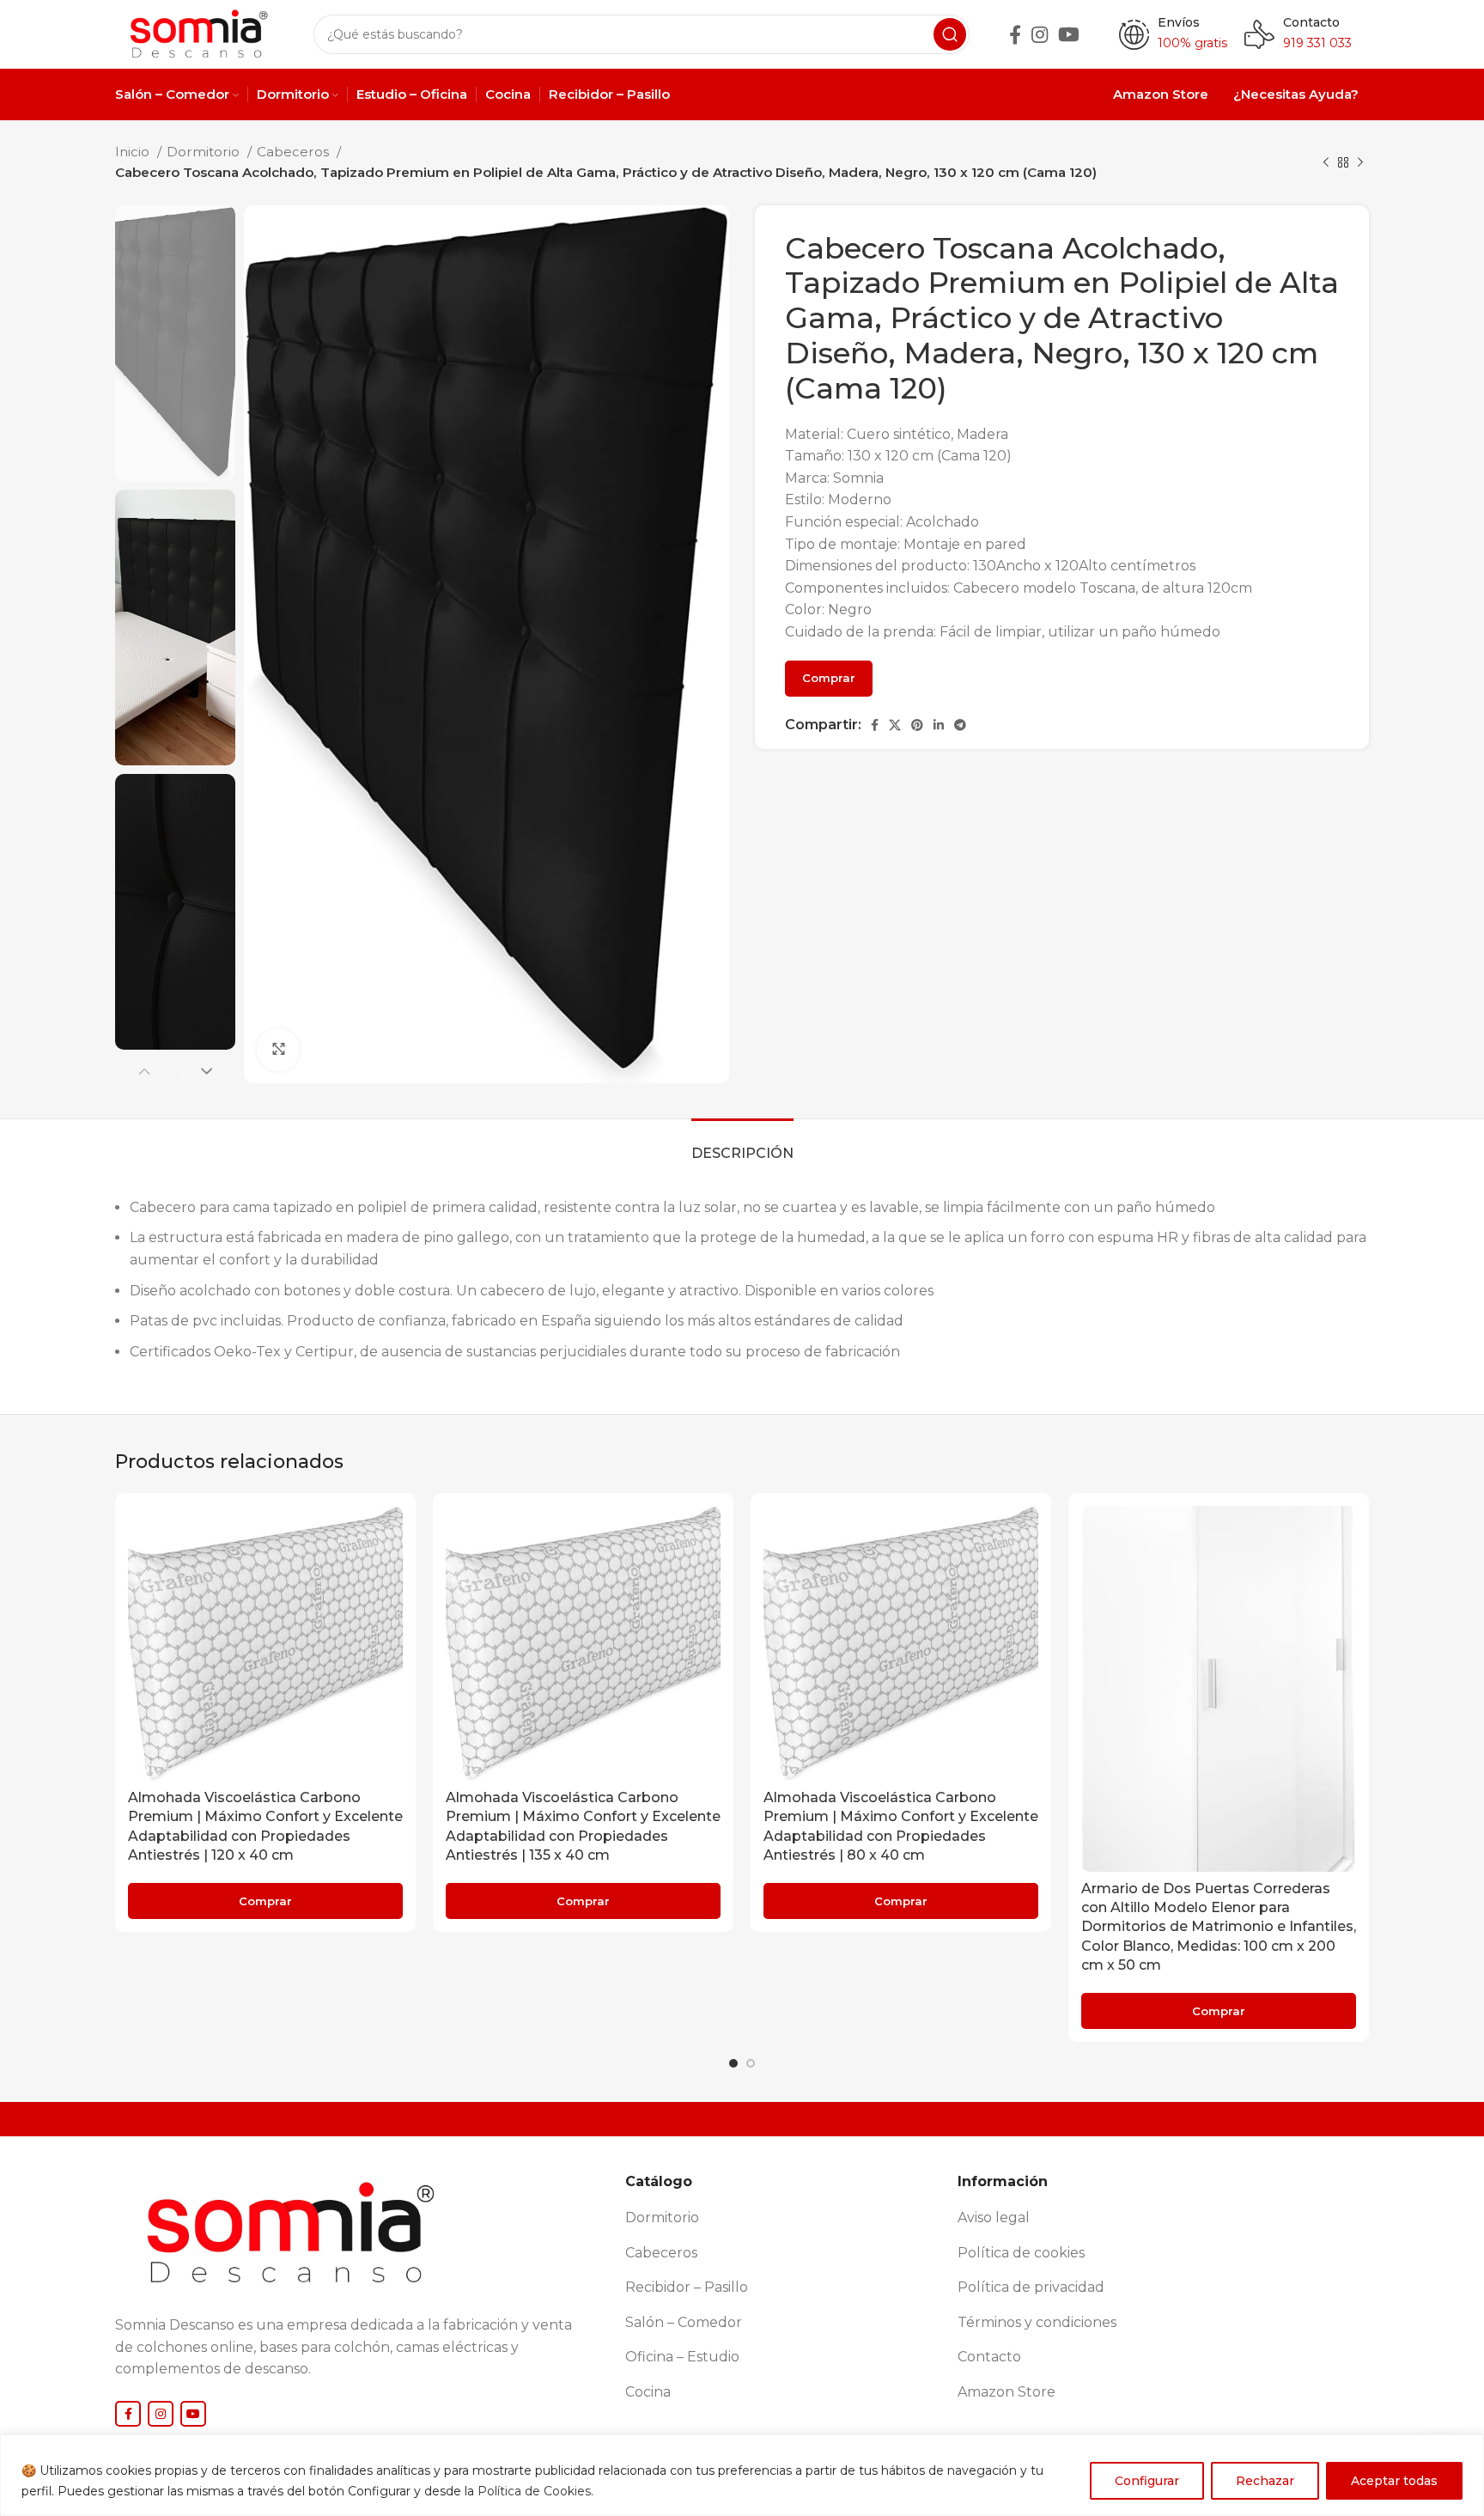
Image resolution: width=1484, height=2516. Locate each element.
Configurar (1147, 2481)
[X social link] (895, 725)
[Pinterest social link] (917, 725)
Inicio (134, 152)
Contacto (1311, 22)
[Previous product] (1326, 162)
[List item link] (785, 2218)
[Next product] (1360, 162)
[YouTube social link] (1069, 34)
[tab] (742, 1145)
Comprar (829, 678)
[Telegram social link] (960, 725)
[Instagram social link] (1040, 34)
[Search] (950, 34)
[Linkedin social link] (939, 725)
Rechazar (1265, 2481)
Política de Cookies (534, 2491)
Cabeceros (295, 152)
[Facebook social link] (1015, 34)
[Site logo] (197, 33)
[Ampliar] (278, 1050)
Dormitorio (205, 152)
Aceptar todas (1394, 2481)
